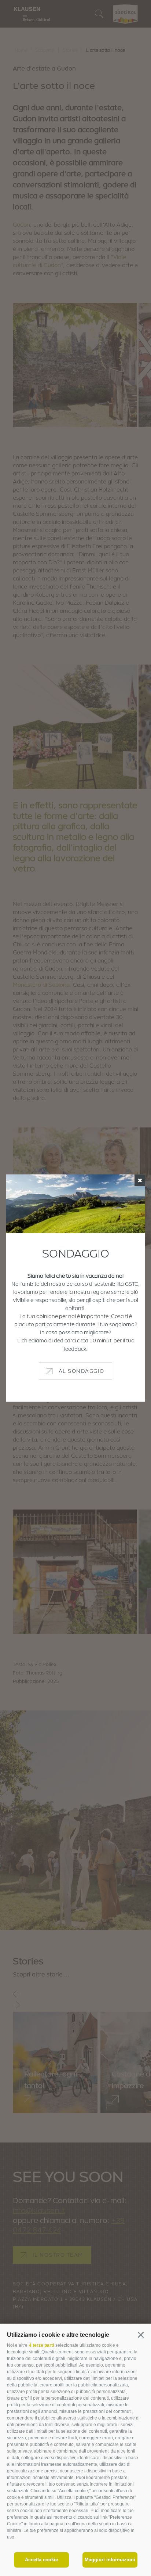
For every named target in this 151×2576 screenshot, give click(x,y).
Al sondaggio (82, 1370)
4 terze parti (41, 2345)
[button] (141, 2335)
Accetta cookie (41, 2560)
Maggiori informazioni (110, 2560)
